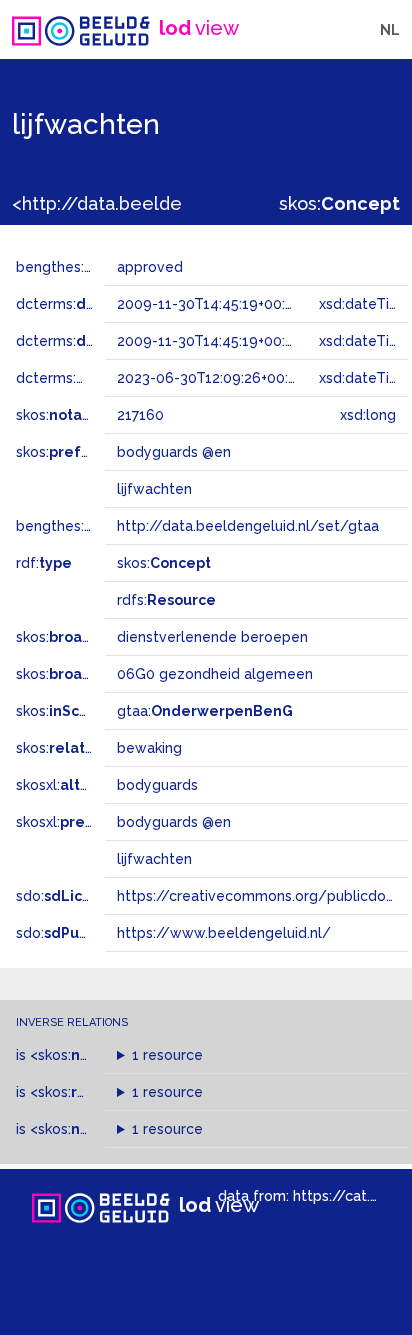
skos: (339, 203)
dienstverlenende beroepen (212, 637)
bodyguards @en (174, 822)
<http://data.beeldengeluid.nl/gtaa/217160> (202, 203)
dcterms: (98, 304)
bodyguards (157, 785)
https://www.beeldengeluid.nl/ (224, 933)
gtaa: (205, 711)
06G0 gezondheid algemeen (215, 674)
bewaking (149, 748)
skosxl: (69, 785)
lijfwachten (154, 859)
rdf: (44, 563)
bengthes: (72, 267)
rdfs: (166, 600)
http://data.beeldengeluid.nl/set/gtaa (248, 526)
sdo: (67, 896)
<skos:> (102, 1055)
